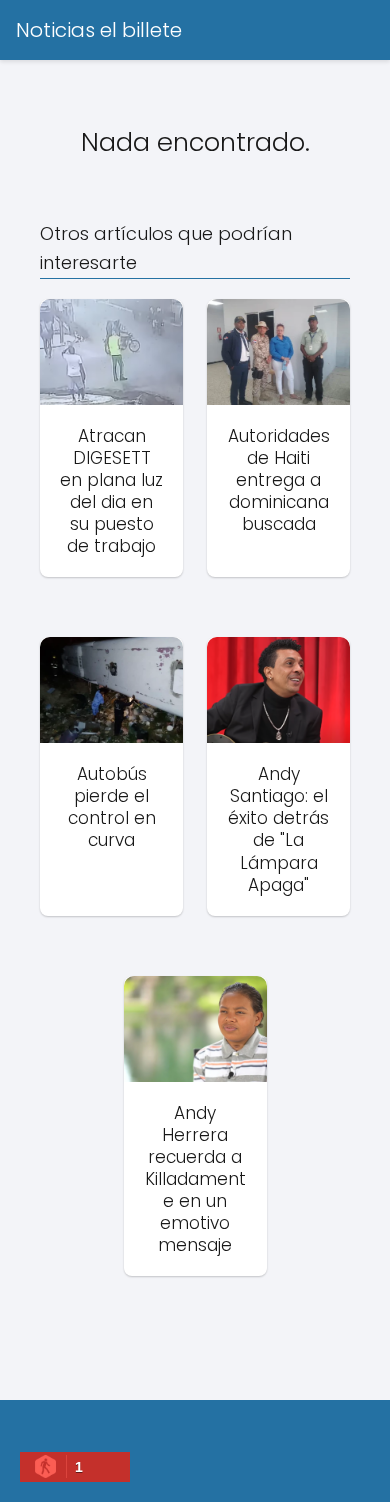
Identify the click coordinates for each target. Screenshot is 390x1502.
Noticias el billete (99, 30)
